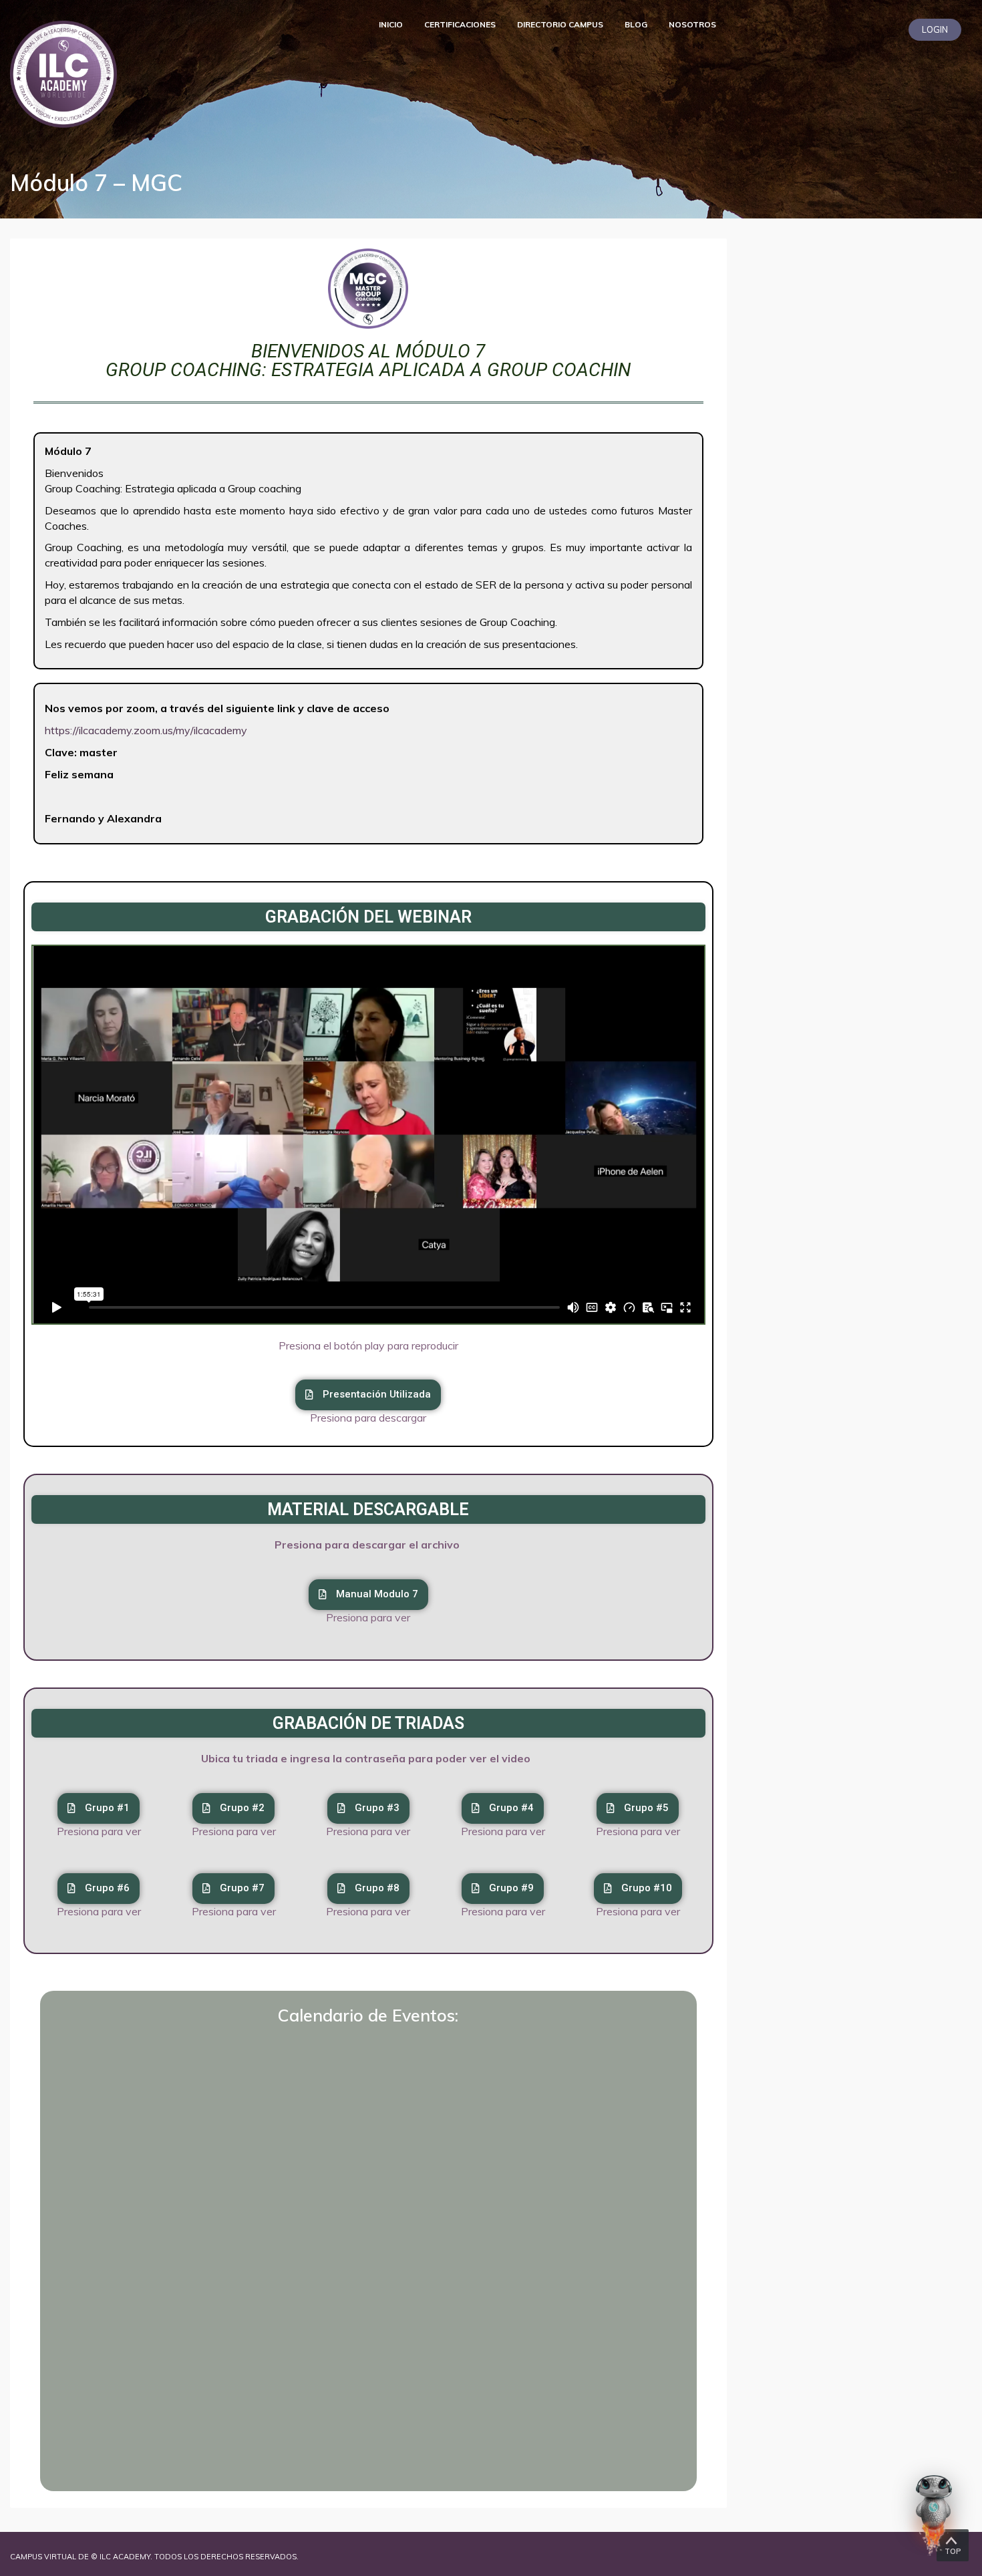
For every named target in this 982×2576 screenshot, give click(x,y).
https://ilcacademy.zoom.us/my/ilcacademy (146, 730)
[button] (233, 1889)
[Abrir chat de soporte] (934, 2515)
